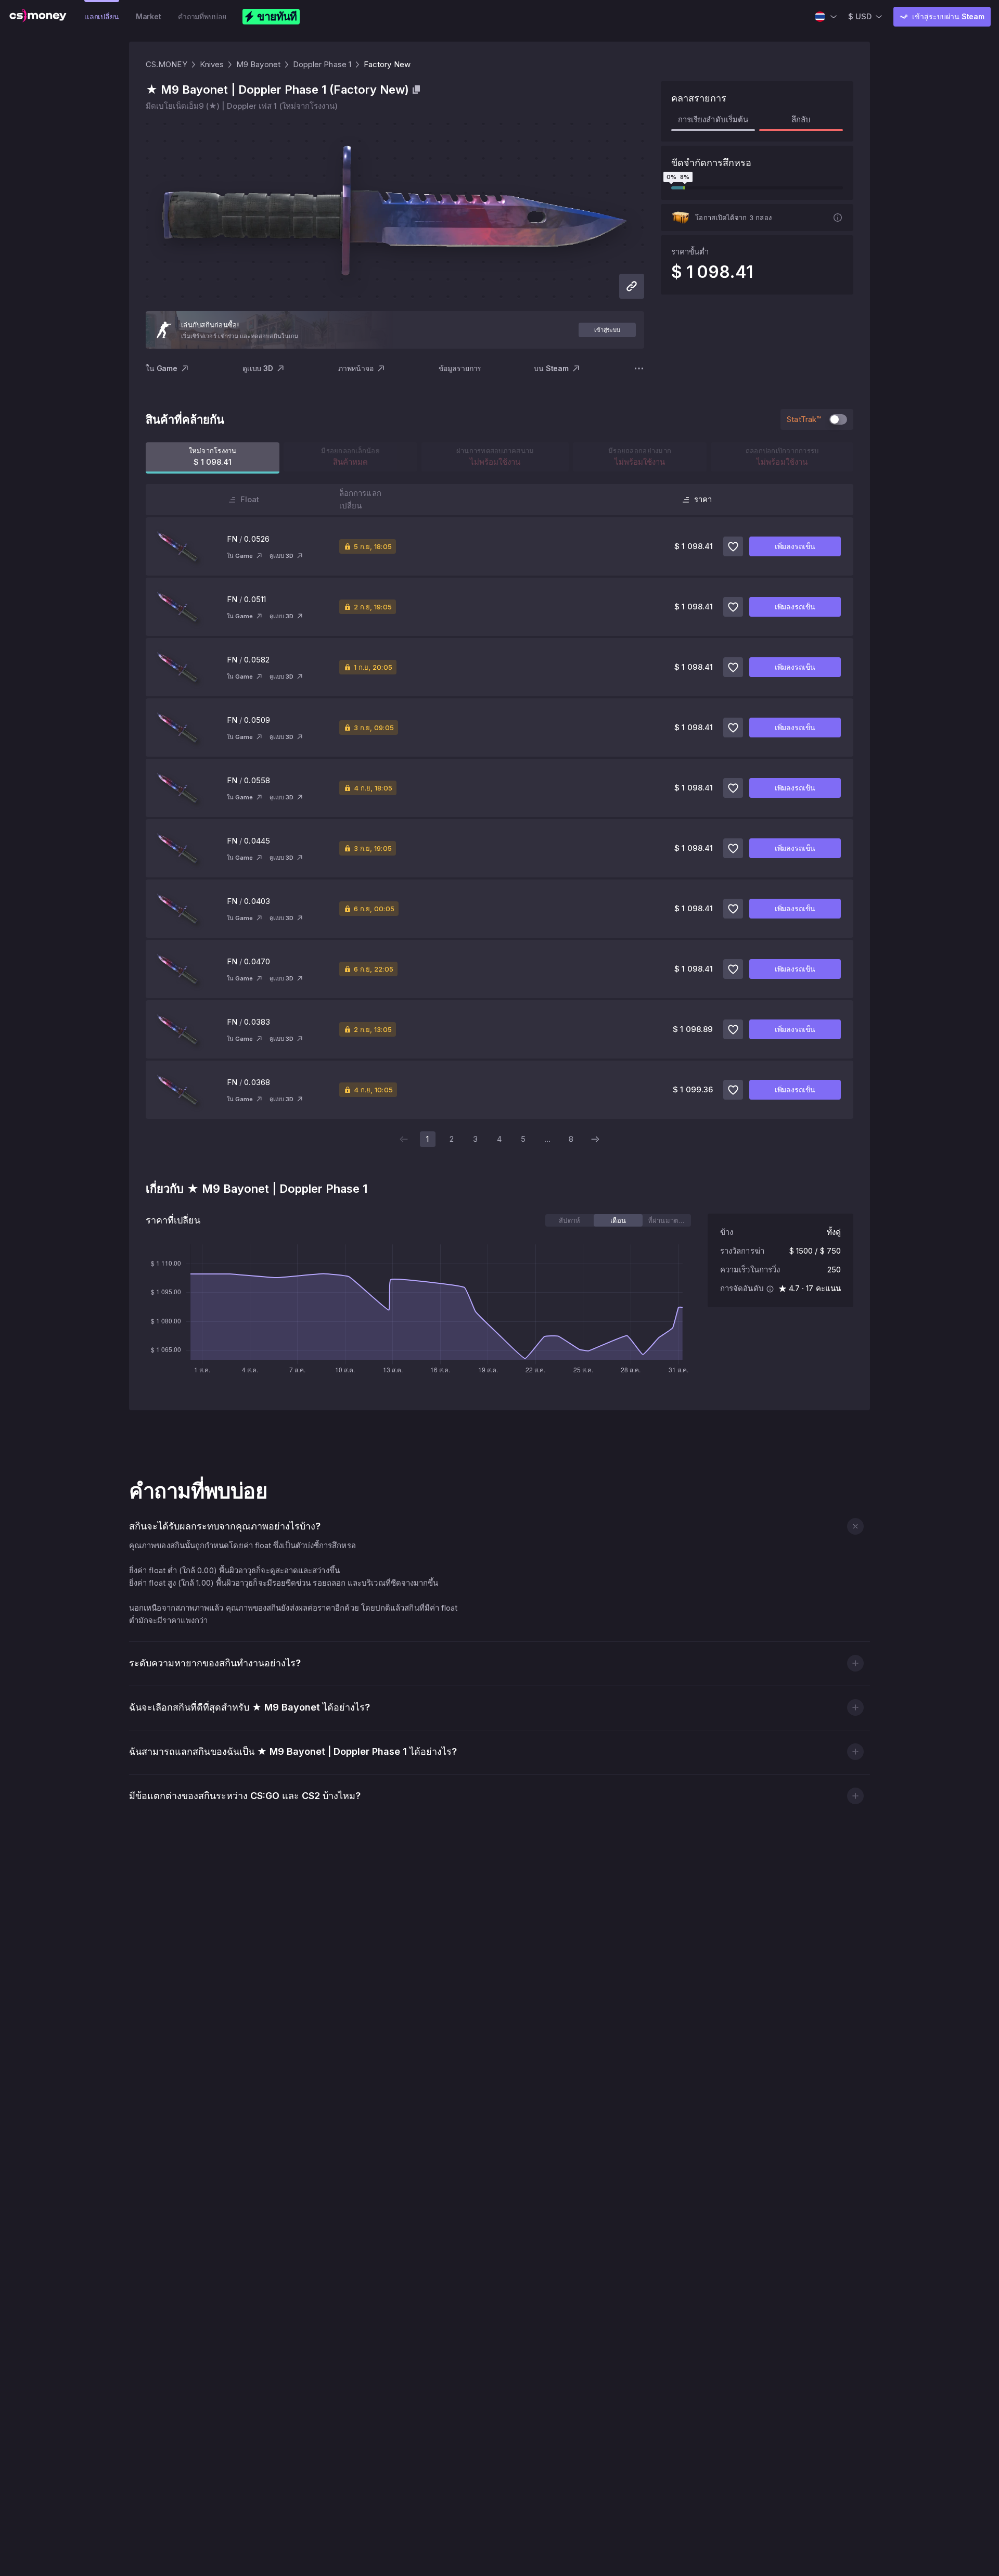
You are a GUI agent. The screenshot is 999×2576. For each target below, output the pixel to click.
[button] (855, 1526)
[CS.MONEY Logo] (38, 17)
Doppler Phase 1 (322, 64)
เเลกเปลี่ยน (102, 16)
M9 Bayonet (258, 64)
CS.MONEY (166, 64)
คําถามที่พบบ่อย (202, 16)
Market (149, 16)
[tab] (569, 1220)
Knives (212, 64)
